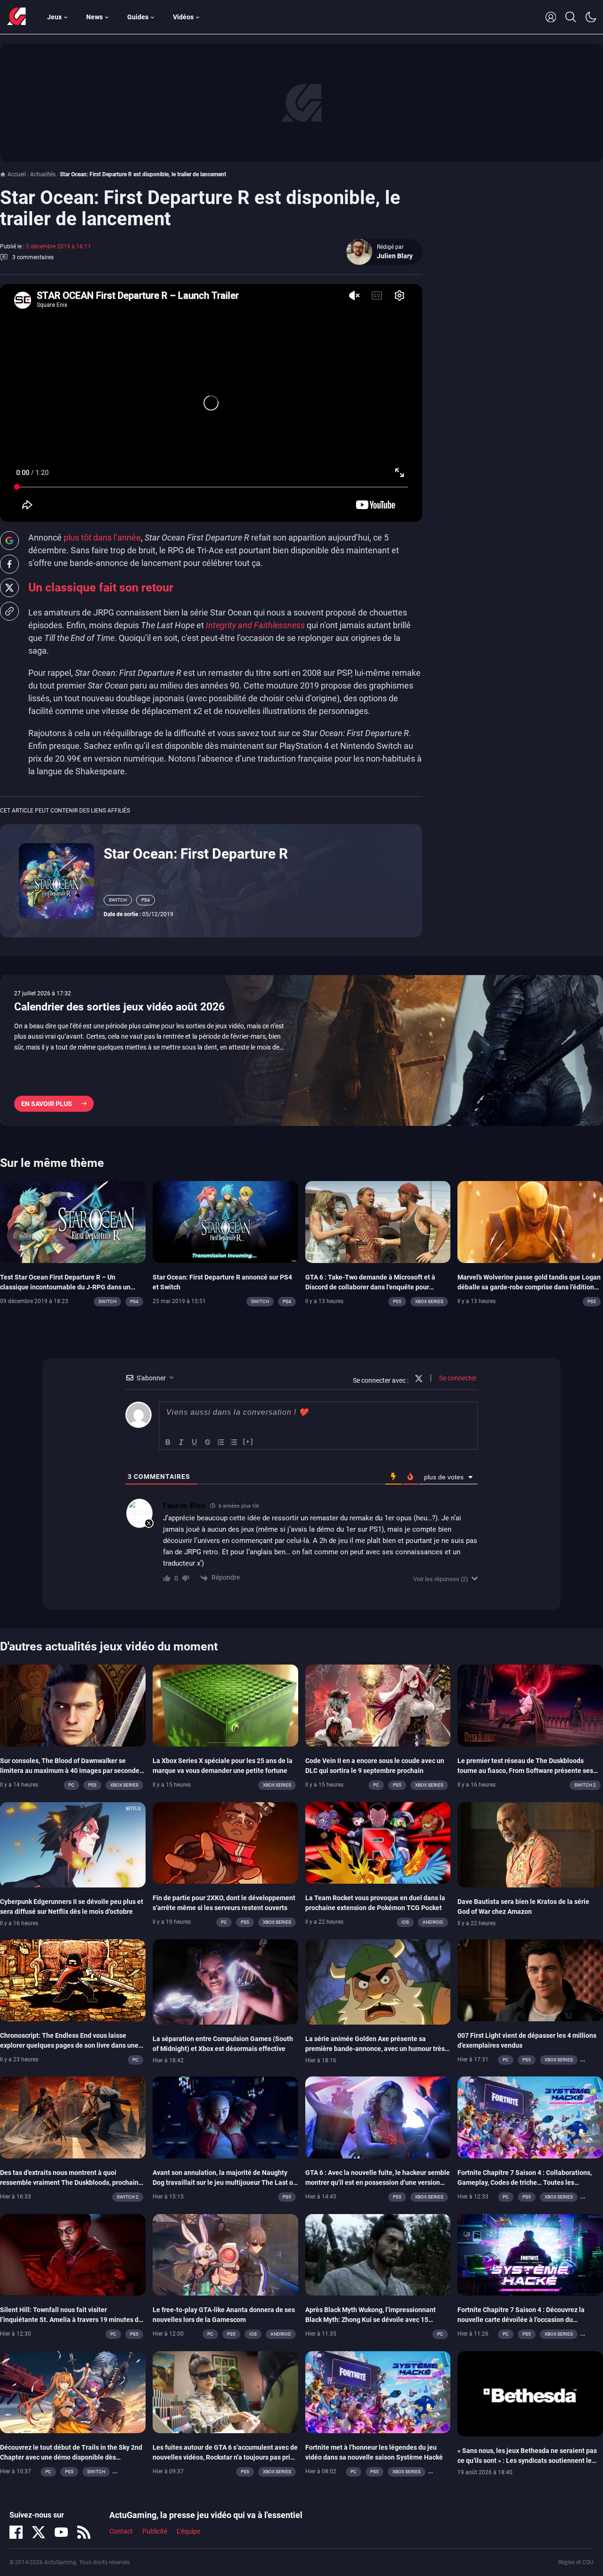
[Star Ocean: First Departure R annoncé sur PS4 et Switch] (225, 1221)
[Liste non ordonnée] (234, 1442)
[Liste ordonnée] (221, 1442)
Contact (121, 2532)
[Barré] (208, 1442)
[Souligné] (195, 1442)
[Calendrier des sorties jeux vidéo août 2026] (301, 1050)
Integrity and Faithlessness (255, 625)
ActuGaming (16, 17)
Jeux (54, 17)
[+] (248, 1441)
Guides (138, 17)
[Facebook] (16, 2532)
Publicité (155, 2532)
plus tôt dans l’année (102, 537)
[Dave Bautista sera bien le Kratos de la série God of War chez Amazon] (530, 1844)
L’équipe (188, 2532)
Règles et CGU (576, 2562)
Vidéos (183, 17)
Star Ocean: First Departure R (196, 854)
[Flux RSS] (84, 2532)
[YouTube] (61, 2532)
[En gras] (168, 1442)
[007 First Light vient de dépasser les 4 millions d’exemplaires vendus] (530, 1979)
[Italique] (181, 1442)
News (94, 17)
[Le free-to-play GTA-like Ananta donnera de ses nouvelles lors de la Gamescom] (225, 2254)
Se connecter (457, 1378)
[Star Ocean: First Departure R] (57, 880)
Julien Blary (395, 256)
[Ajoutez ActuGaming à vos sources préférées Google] (9, 541)
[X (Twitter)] (39, 2532)
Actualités (43, 174)
